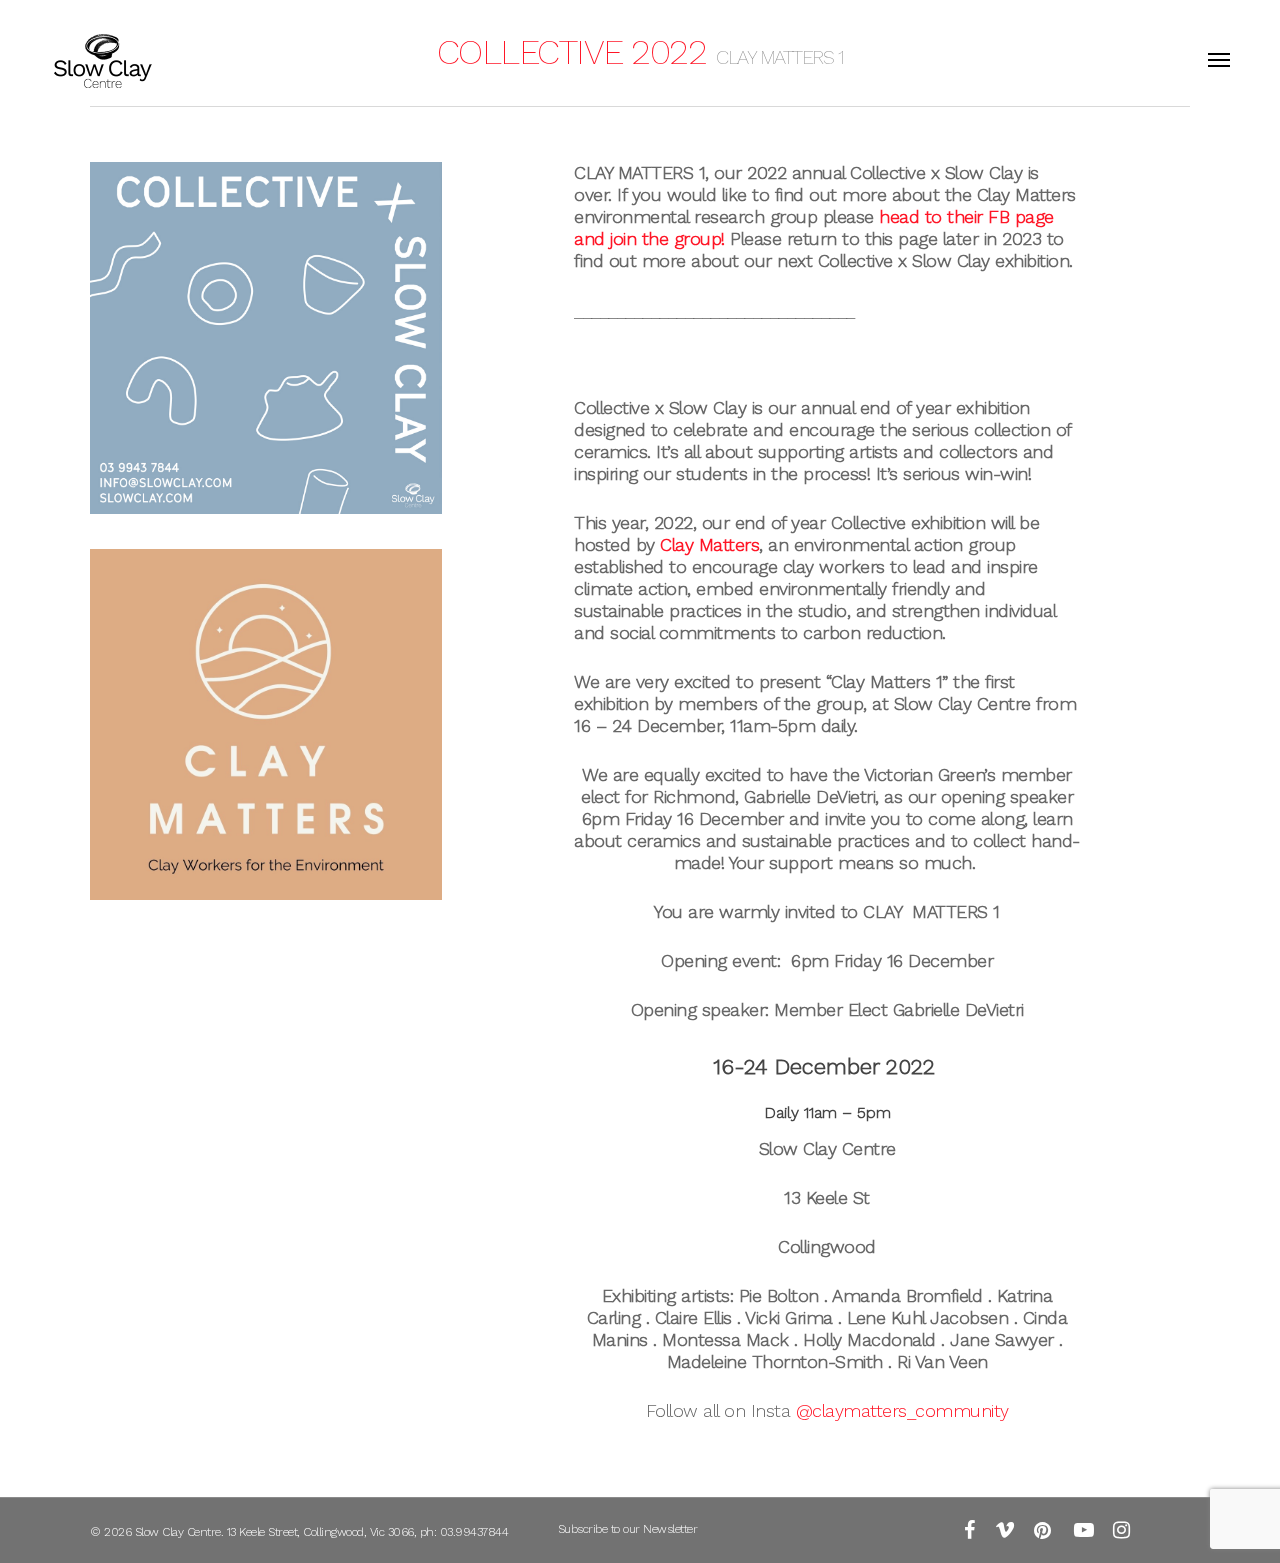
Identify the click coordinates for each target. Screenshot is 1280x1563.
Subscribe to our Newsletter (628, 1529)
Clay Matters (709, 544)
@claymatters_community (902, 1410)
